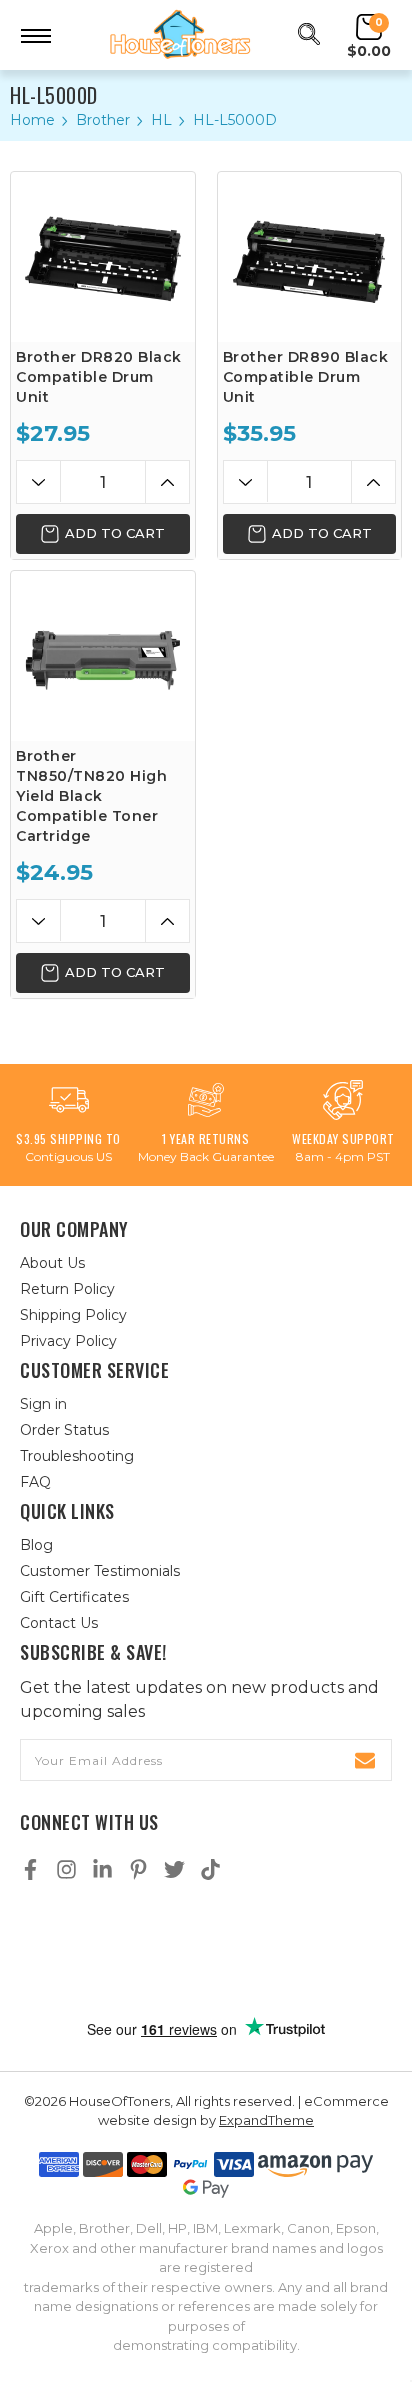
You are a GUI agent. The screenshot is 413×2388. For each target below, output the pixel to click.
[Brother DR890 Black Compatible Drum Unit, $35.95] (310, 257)
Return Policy (67, 1289)
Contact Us (59, 1623)
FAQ (35, 1482)
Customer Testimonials (100, 1571)
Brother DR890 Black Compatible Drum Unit (306, 377)
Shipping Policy (73, 1315)
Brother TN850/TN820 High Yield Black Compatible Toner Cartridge (91, 796)
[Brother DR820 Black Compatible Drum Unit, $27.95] (103, 257)
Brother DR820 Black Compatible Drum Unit (99, 377)
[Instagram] (66, 1869)
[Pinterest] (138, 1869)
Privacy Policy (68, 1341)
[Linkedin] (102, 1869)
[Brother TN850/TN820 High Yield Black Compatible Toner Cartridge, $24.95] (103, 656)
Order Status (64, 1430)
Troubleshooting (77, 1456)
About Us (52, 1263)
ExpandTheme (266, 2120)
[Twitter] (174, 1869)
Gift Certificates (74, 1597)
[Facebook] (30, 1869)
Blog (36, 1545)
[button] (206, 1950)
